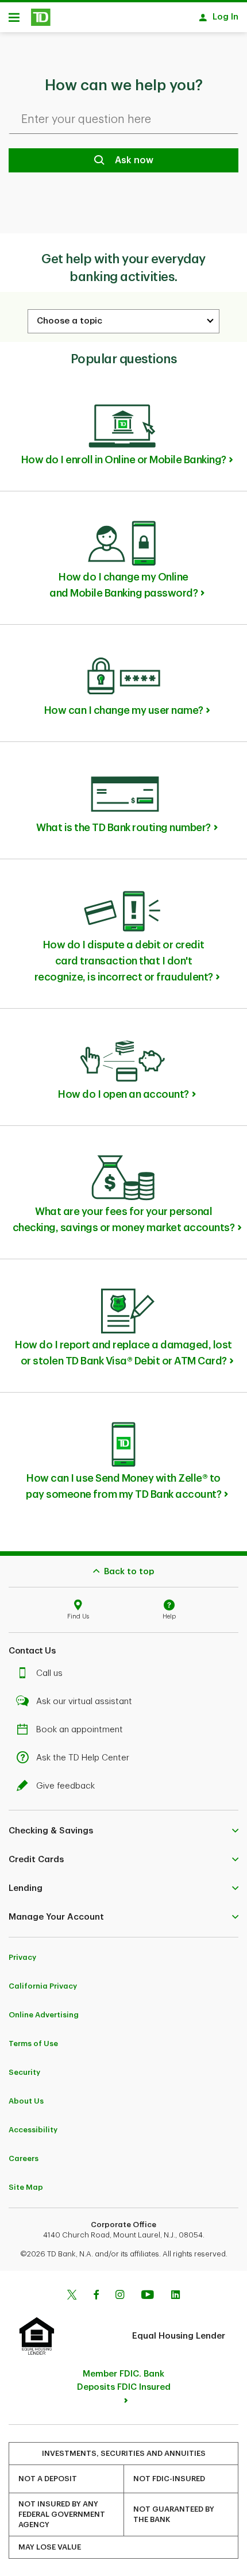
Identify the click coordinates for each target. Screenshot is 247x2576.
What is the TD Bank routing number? (123, 828)
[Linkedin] (175, 2296)
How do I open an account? (123, 1094)
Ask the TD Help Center (83, 1758)
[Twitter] (72, 2296)
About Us (26, 2101)
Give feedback (65, 1786)
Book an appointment (80, 1730)
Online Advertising (44, 2015)
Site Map (26, 2187)
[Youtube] (148, 2296)
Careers (24, 2158)
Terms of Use (33, 2044)
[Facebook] (96, 2296)
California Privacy (43, 1986)
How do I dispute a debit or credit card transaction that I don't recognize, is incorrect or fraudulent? (124, 961)
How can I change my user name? (124, 710)
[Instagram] (120, 2296)
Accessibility (33, 2130)
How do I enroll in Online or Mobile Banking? (124, 460)
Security (24, 2072)
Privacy (22, 1957)
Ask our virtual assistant (84, 1702)
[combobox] (123, 321)
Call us (49, 1673)
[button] (123, 1831)
